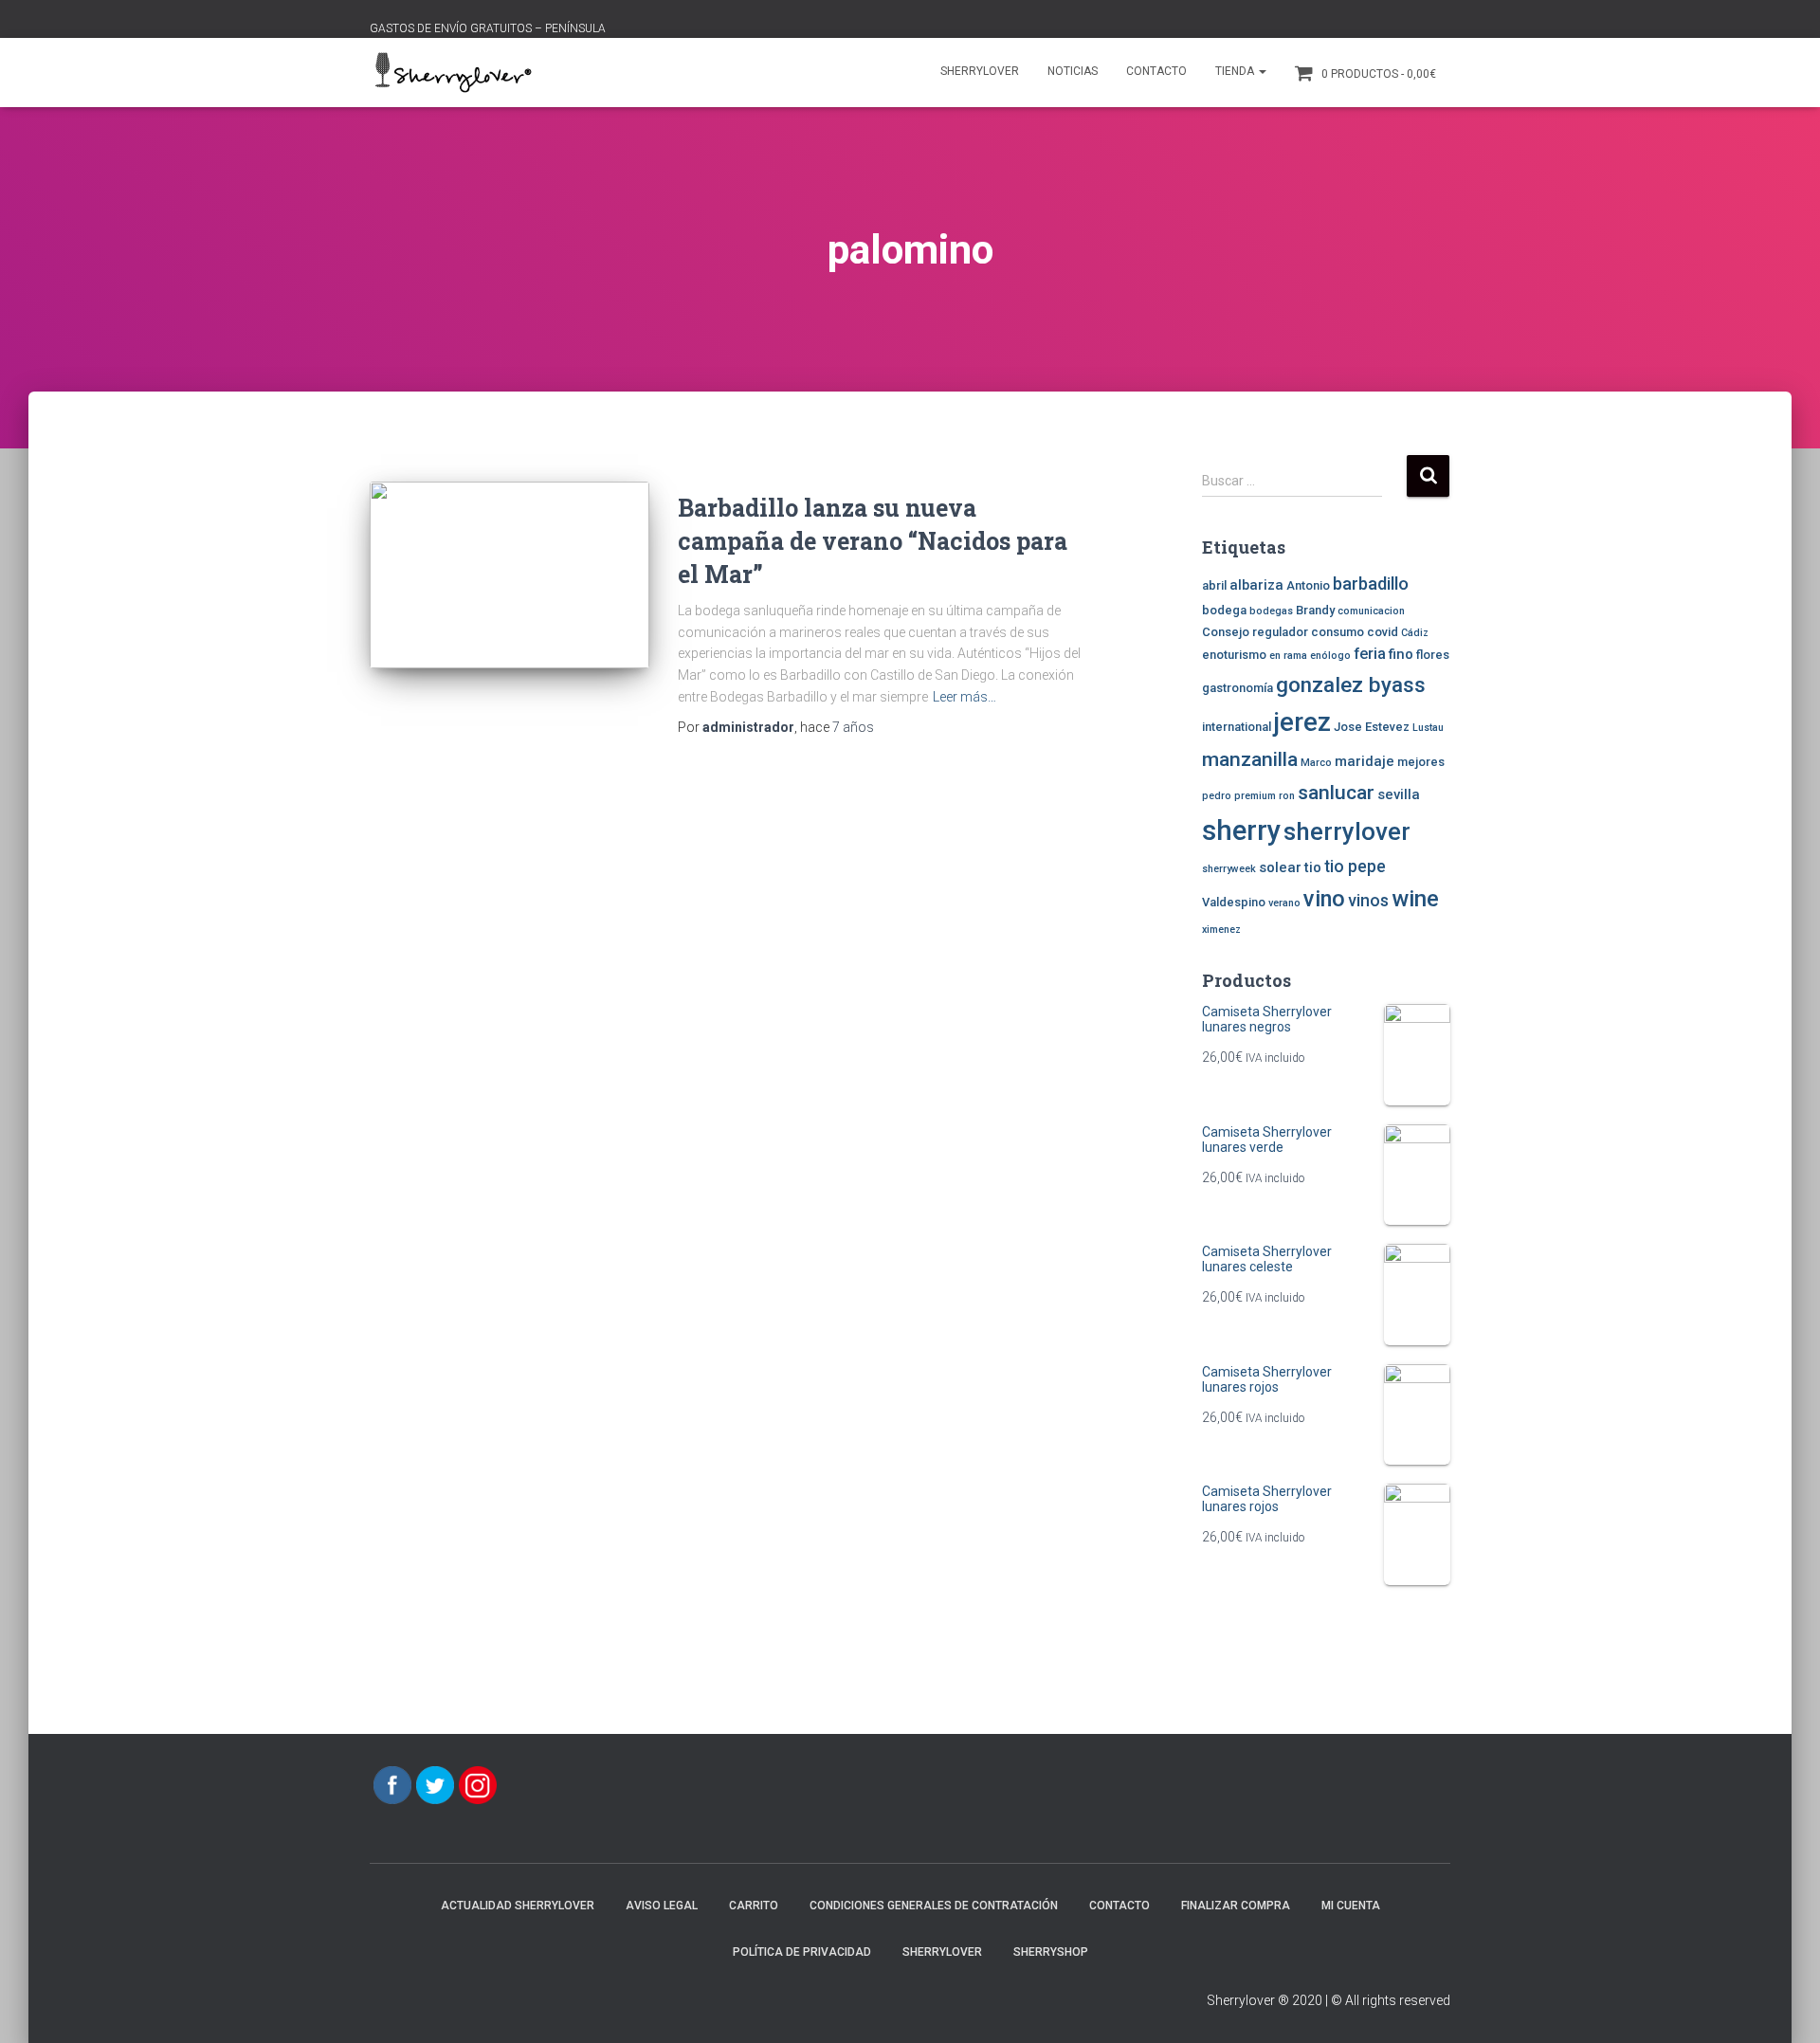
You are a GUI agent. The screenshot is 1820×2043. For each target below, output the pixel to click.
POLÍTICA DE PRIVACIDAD (802, 1952)
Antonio (1308, 585)
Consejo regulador (1255, 632)
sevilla (1399, 794)
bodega (1224, 610)
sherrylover (1347, 831)
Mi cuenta (1351, 1906)
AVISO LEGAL (662, 1906)
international (1237, 727)
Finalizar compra (1236, 1906)
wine (1415, 899)
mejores (1421, 762)
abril (1214, 585)
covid (1383, 632)
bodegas (1271, 611)
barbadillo (1371, 584)
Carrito (754, 1906)
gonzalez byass (1351, 684)
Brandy (1315, 610)
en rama (1288, 656)
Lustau (1428, 728)
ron (1287, 796)
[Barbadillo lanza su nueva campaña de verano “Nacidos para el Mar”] (510, 575)
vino (1324, 899)
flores (1433, 655)
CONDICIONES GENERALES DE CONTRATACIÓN (934, 1906)
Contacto (1156, 71)
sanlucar (1336, 792)
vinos (1368, 901)
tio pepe (1355, 866)
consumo (1338, 632)
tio (1313, 867)
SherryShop (1051, 1952)
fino (1401, 654)
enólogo (1330, 656)
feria (1370, 654)
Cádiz (1415, 633)
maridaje (1365, 761)
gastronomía (1238, 688)
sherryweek (1229, 869)
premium (1255, 796)
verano (1284, 903)
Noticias (1073, 71)
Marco (1316, 763)
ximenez (1221, 930)
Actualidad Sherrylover (518, 1906)
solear (1280, 867)
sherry (1241, 830)
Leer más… (965, 697)
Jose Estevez (1372, 727)
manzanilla (1250, 759)
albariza (1256, 585)
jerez (1302, 722)
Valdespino (1234, 902)
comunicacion (1371, 611)
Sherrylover (980, 71)
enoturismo (1234, 655)
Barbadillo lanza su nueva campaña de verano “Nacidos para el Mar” (873, 541)
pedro (1217, 796)
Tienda (1236, 71)
